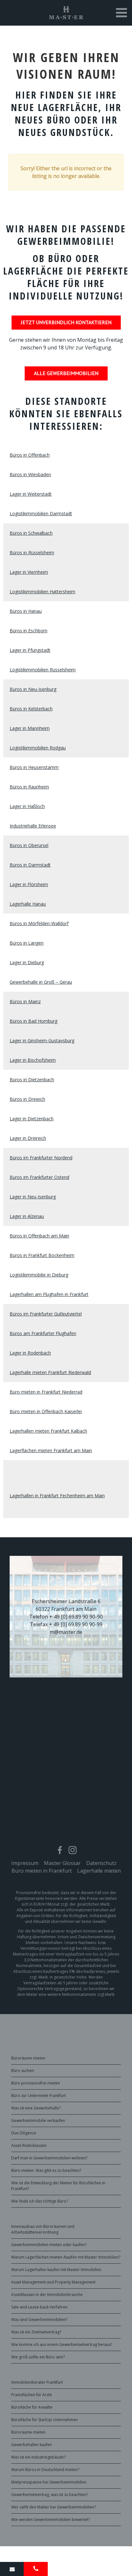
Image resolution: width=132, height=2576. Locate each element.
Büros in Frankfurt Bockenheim (42, 1255)
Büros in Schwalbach (31, 533)
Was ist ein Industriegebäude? (38, 2457)
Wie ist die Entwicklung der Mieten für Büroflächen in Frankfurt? (58, 2186)
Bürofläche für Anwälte (32, 2407)
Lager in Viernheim (29, 572)
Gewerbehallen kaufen (32, 2445)
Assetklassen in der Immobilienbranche (47, 2295)
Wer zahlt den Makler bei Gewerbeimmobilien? (54, 2507)
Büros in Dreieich (27, 1099)
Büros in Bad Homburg (33, 1021)
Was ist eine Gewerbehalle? (36, 2108)
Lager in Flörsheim (29, 884)
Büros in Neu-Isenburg (33, 689)
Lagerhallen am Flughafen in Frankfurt (49, 1294)
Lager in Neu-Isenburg (33, 1197)
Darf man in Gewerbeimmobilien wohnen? (49, 2158)
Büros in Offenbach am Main (39, 1236)
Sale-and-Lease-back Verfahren (39, 2307)
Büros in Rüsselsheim (32, 552)
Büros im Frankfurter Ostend (39, 1177)
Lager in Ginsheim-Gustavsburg (42, 1040)
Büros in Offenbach (30, 455)
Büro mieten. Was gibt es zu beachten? (46, 2170)
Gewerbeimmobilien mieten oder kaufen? (49, 2245)
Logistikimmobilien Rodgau (38, 748)
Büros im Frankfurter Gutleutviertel (46, 1314)
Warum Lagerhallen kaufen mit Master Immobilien (56, 2270)
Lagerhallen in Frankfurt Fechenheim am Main (57, 1496)
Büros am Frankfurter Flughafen (43, 1333)
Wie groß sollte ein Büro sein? (38, 2357)
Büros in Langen (27, 943)
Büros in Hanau (26, 611)
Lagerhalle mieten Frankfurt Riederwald (50, 1372)
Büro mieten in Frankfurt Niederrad (46, 1392)
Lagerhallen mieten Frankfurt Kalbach (48, 1431)
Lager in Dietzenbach (32, 1119)
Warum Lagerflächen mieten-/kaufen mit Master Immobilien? (66, 2257)
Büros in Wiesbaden (30, 474)
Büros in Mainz (25, 1001)
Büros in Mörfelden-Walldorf (39, 923)
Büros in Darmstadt (30, 865)
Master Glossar (62, 1863)
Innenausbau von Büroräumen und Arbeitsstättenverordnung (43, 2229)
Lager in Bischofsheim (33, 1060)
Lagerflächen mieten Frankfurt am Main (51, 1450)
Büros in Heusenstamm (34, 767)
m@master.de (66, 1632)
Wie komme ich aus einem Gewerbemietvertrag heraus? (62, 2344)
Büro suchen (23, 2071)
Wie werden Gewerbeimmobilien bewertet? (50, 2520)
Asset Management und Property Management (53, 2282)
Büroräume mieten (28, 2058)
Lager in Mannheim (30, 728)
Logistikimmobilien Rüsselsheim (43, 670)
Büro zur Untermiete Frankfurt (38, 2096)
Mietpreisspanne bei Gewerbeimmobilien (49, 2482)
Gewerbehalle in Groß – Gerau (41, 982)
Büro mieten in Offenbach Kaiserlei (46, 1411)
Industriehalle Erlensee (33, 826)
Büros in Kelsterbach (31, 709)
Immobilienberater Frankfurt (37, 2382)
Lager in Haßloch (27, 806)
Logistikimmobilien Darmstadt (41, 513)
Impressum (25, 1863)
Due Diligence (24, 2133)
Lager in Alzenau (27, 1216)
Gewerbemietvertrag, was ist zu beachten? (50, 2495)
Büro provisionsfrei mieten (36, 2083)
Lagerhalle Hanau (28, 904)
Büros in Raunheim (29, 787)
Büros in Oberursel (29, 845)
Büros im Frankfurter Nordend (41, 1158)
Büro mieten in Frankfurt (42, 1871)
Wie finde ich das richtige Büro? (40, 2201)
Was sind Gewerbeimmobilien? (39, 2320)
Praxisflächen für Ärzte (32, 2395)
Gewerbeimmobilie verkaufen (38, 2120)
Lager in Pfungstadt (30, 650)
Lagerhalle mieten (99, 1871)
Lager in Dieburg (27, 962)
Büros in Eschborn (29, 631)
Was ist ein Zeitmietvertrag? (36, 2332)
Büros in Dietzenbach (32, 1080)
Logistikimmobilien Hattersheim (42, 592)
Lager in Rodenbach (30, 1353)
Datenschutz (101, 1863)
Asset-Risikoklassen (29, 2145)
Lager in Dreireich (28, 1138)
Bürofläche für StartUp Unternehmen (45, 2420)
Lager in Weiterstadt (31, 494)
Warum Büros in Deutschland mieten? (45, 2470)
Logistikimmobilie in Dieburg (39, 1275)
